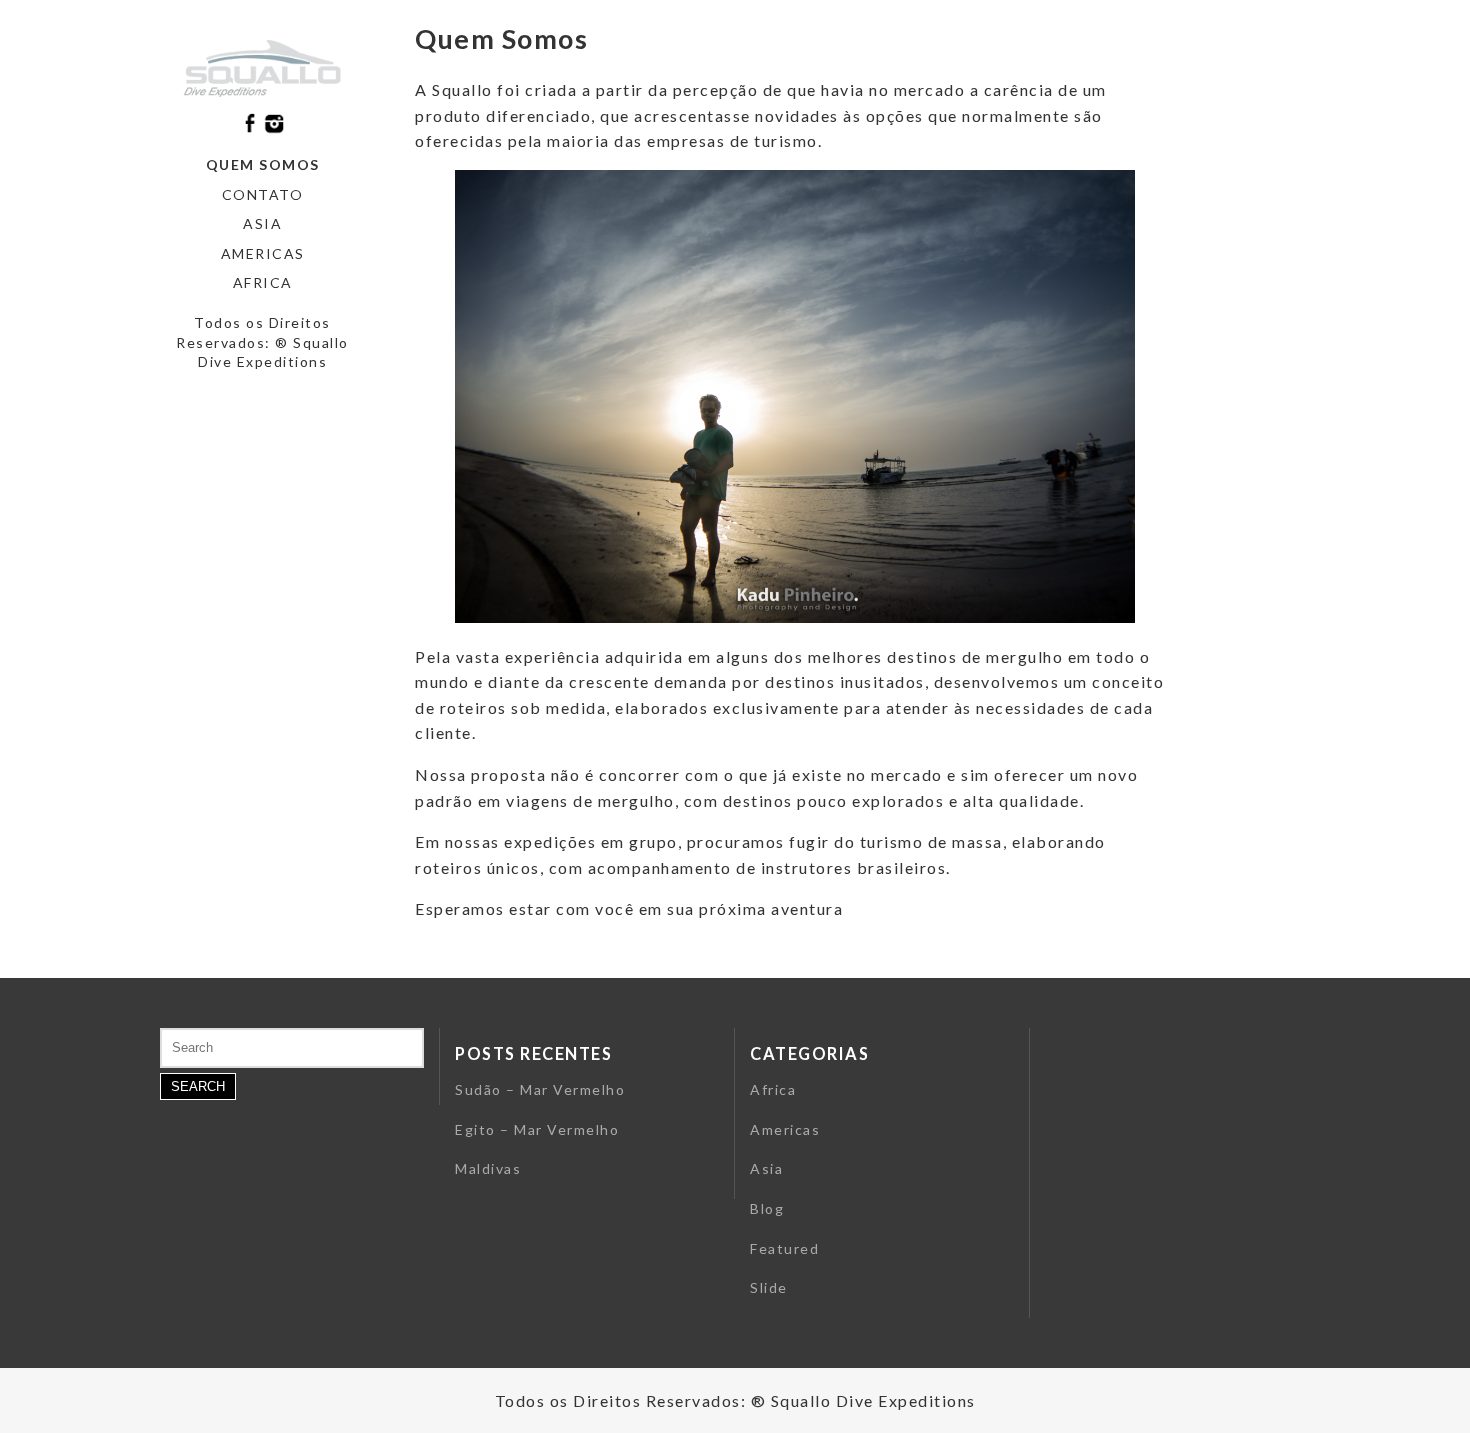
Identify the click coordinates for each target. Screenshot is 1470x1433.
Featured (784, 1248)
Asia (262, 223)
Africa (263, 282)
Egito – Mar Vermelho (537, 1129)
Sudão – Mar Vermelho (540, 1089)
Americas (263, 253)
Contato (263, 194)
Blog (767, 1208)
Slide (769, 1287)
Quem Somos (263, 164)
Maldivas (488, 1168)
